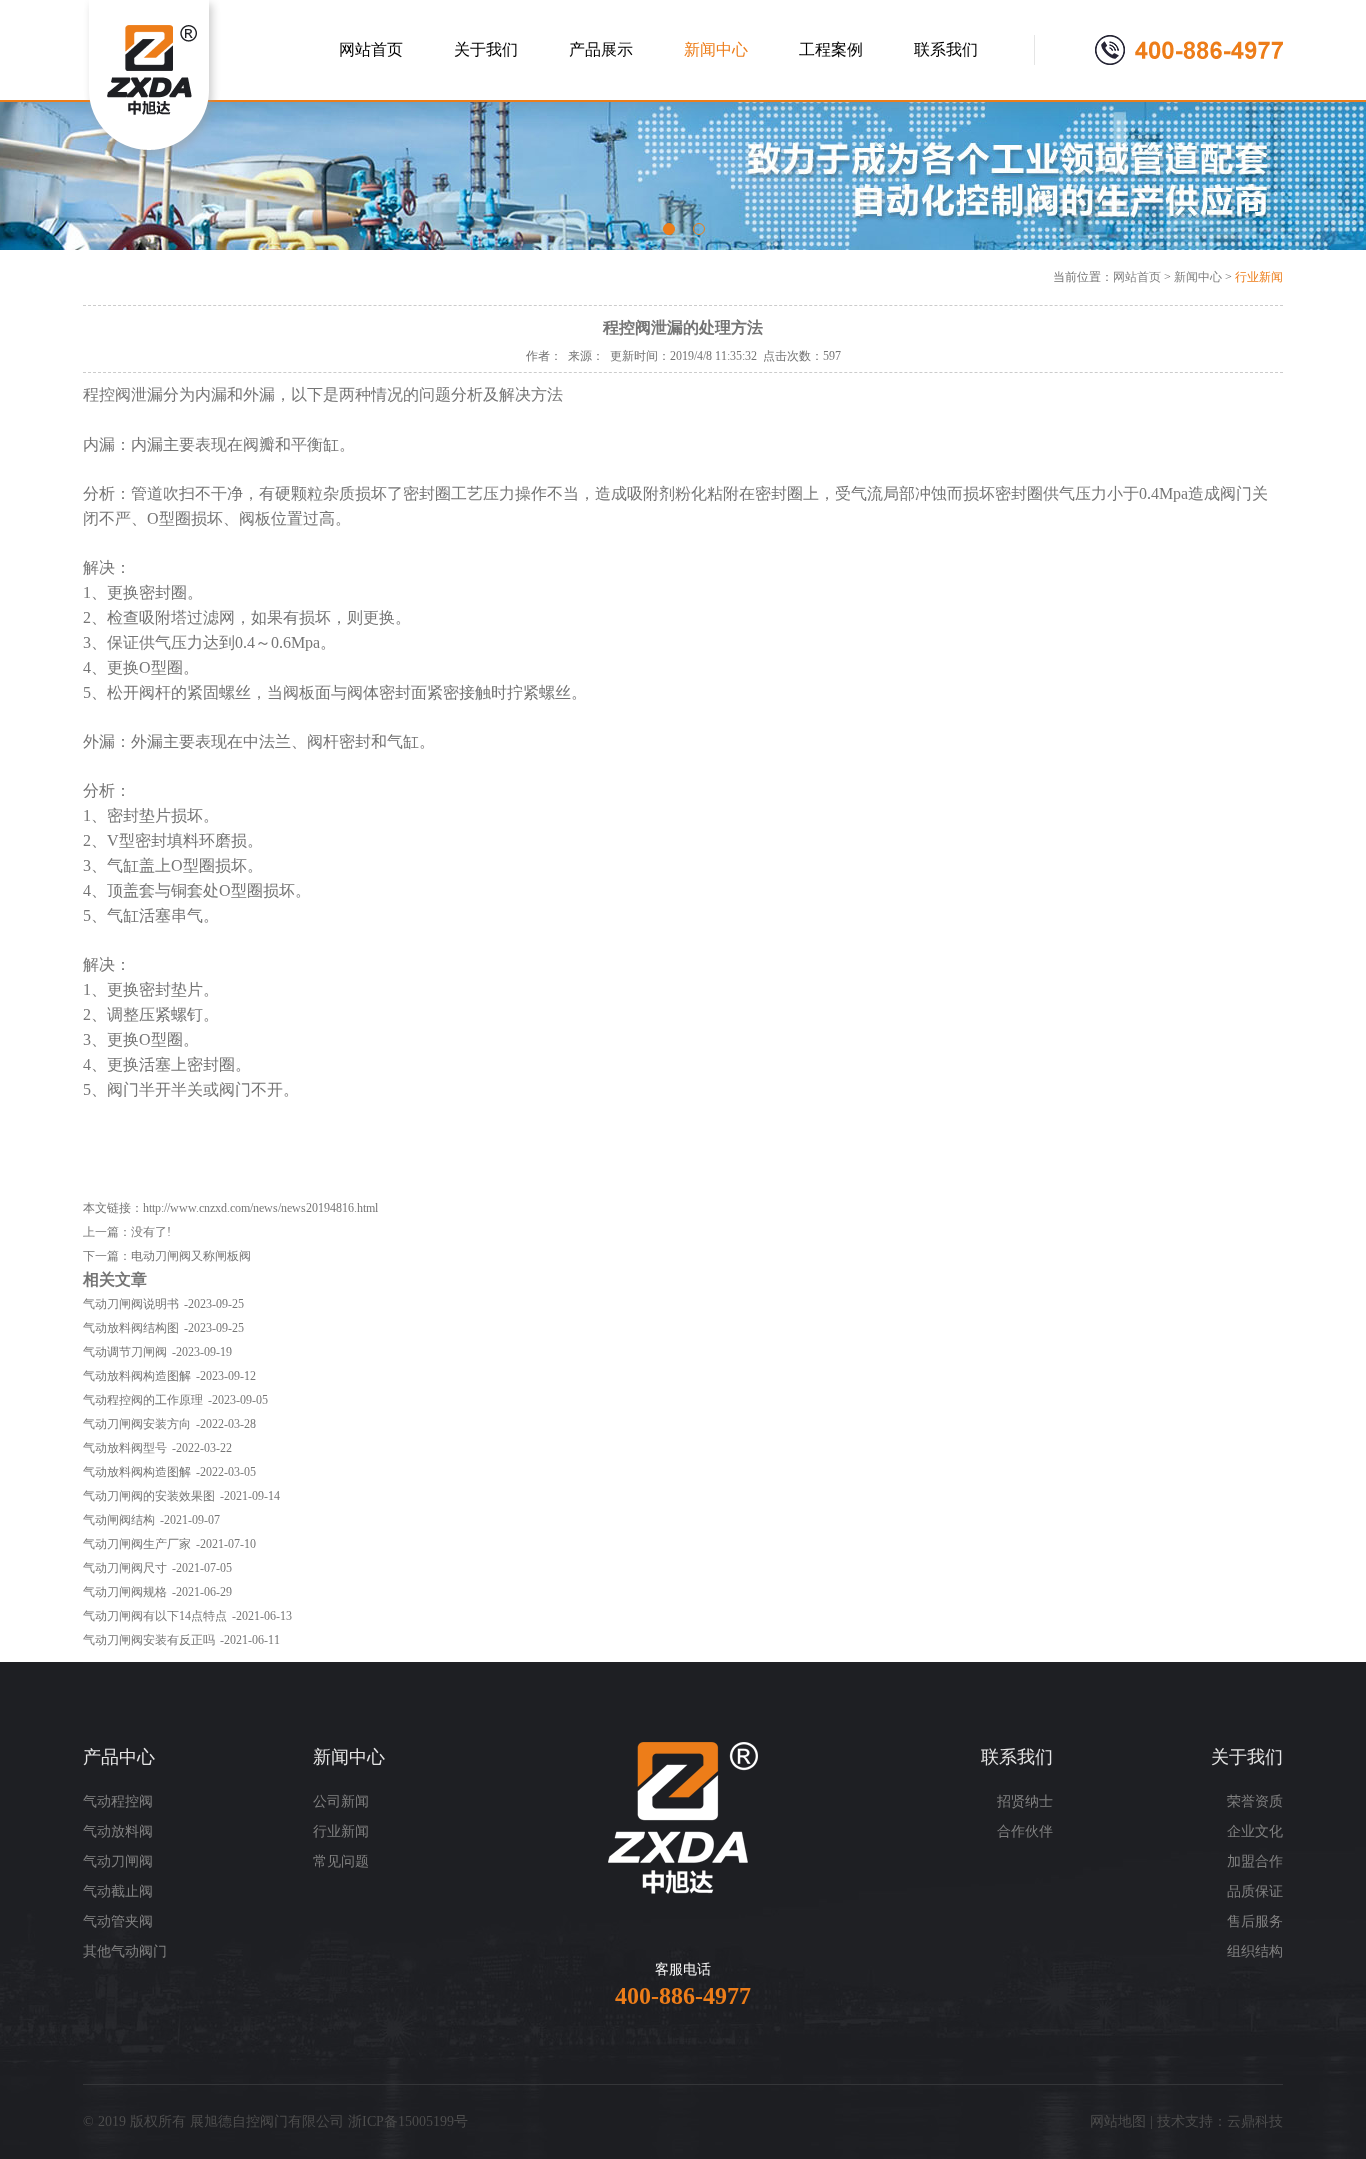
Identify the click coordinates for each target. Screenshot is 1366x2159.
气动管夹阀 (118, 1921)
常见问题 (341, 1861)
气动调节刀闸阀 (125, 1352)
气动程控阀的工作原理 (143, 1400)
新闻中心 (1198, 277)
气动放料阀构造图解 (137, 1376)
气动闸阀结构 (119, 1520)
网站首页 (1137, 277)
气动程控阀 (118, 1801)
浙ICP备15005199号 (408, 2121)
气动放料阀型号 (125, 1448)
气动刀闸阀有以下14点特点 (155, 1616)
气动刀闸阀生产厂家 (137, 1544)
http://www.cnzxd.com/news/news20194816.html (260, 1208)
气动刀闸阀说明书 (131, 1304)
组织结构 (1255, 1951)
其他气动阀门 (125, 1951)
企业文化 (1255, 1831)
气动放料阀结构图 (131, 1328)
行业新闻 (1259, 277)
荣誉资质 (1255, 1801)
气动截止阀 (118, 1891)
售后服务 (1255, 1921)
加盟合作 (1255, 1861)
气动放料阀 (118, 1831)
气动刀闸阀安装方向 (137, 1424)
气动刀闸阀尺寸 (125, 1568)
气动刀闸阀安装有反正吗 (149, 1640)
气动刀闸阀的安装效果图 (149, 1496)
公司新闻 (341, 1801)
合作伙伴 (1025, 1831)
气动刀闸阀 (118, 1861)
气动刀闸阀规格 (125, 1592)
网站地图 (1118, 2121)
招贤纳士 (1025, 1801)
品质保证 (1255, 1891)
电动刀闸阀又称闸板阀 (191, 1256)
